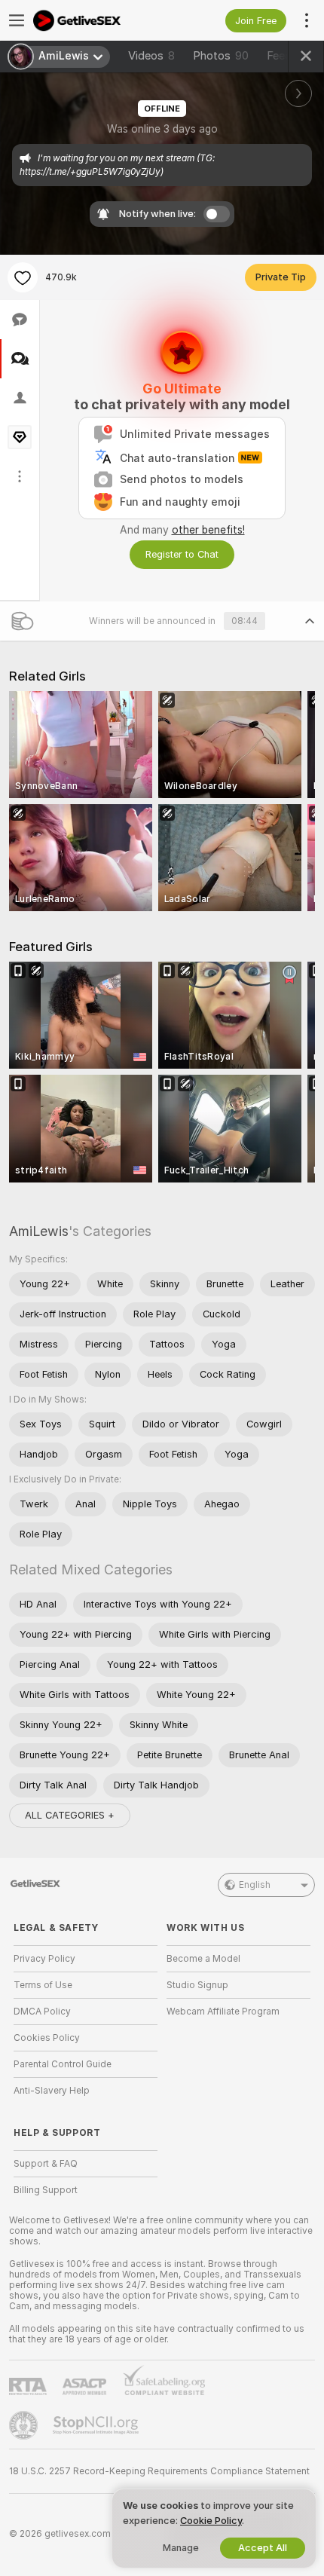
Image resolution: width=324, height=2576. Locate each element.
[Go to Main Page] (98, 20)
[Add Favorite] (23, 277)
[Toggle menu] (17, 20)
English (255, 1885)
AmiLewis (39, 1231)
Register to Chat (182, 554)
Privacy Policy (44, 1959)
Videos (151, 56)
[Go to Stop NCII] (97, 2425)
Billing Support (46, 2190)
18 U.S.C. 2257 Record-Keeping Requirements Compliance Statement (159, 2471)
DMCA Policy (42, 2012)
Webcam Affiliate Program (223, 2012)
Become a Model (203, 1959)
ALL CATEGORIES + (70, 1815)
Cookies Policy (47, 2038)
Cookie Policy (211, 2521)
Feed (279, 56)
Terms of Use (43, 1985)
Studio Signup (197, 1985)
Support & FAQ (46, 2164)
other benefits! (208, 530)
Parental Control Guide (63, 2064)
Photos (221, 56)
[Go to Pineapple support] (25, 2425)
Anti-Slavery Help (52, 2091)
